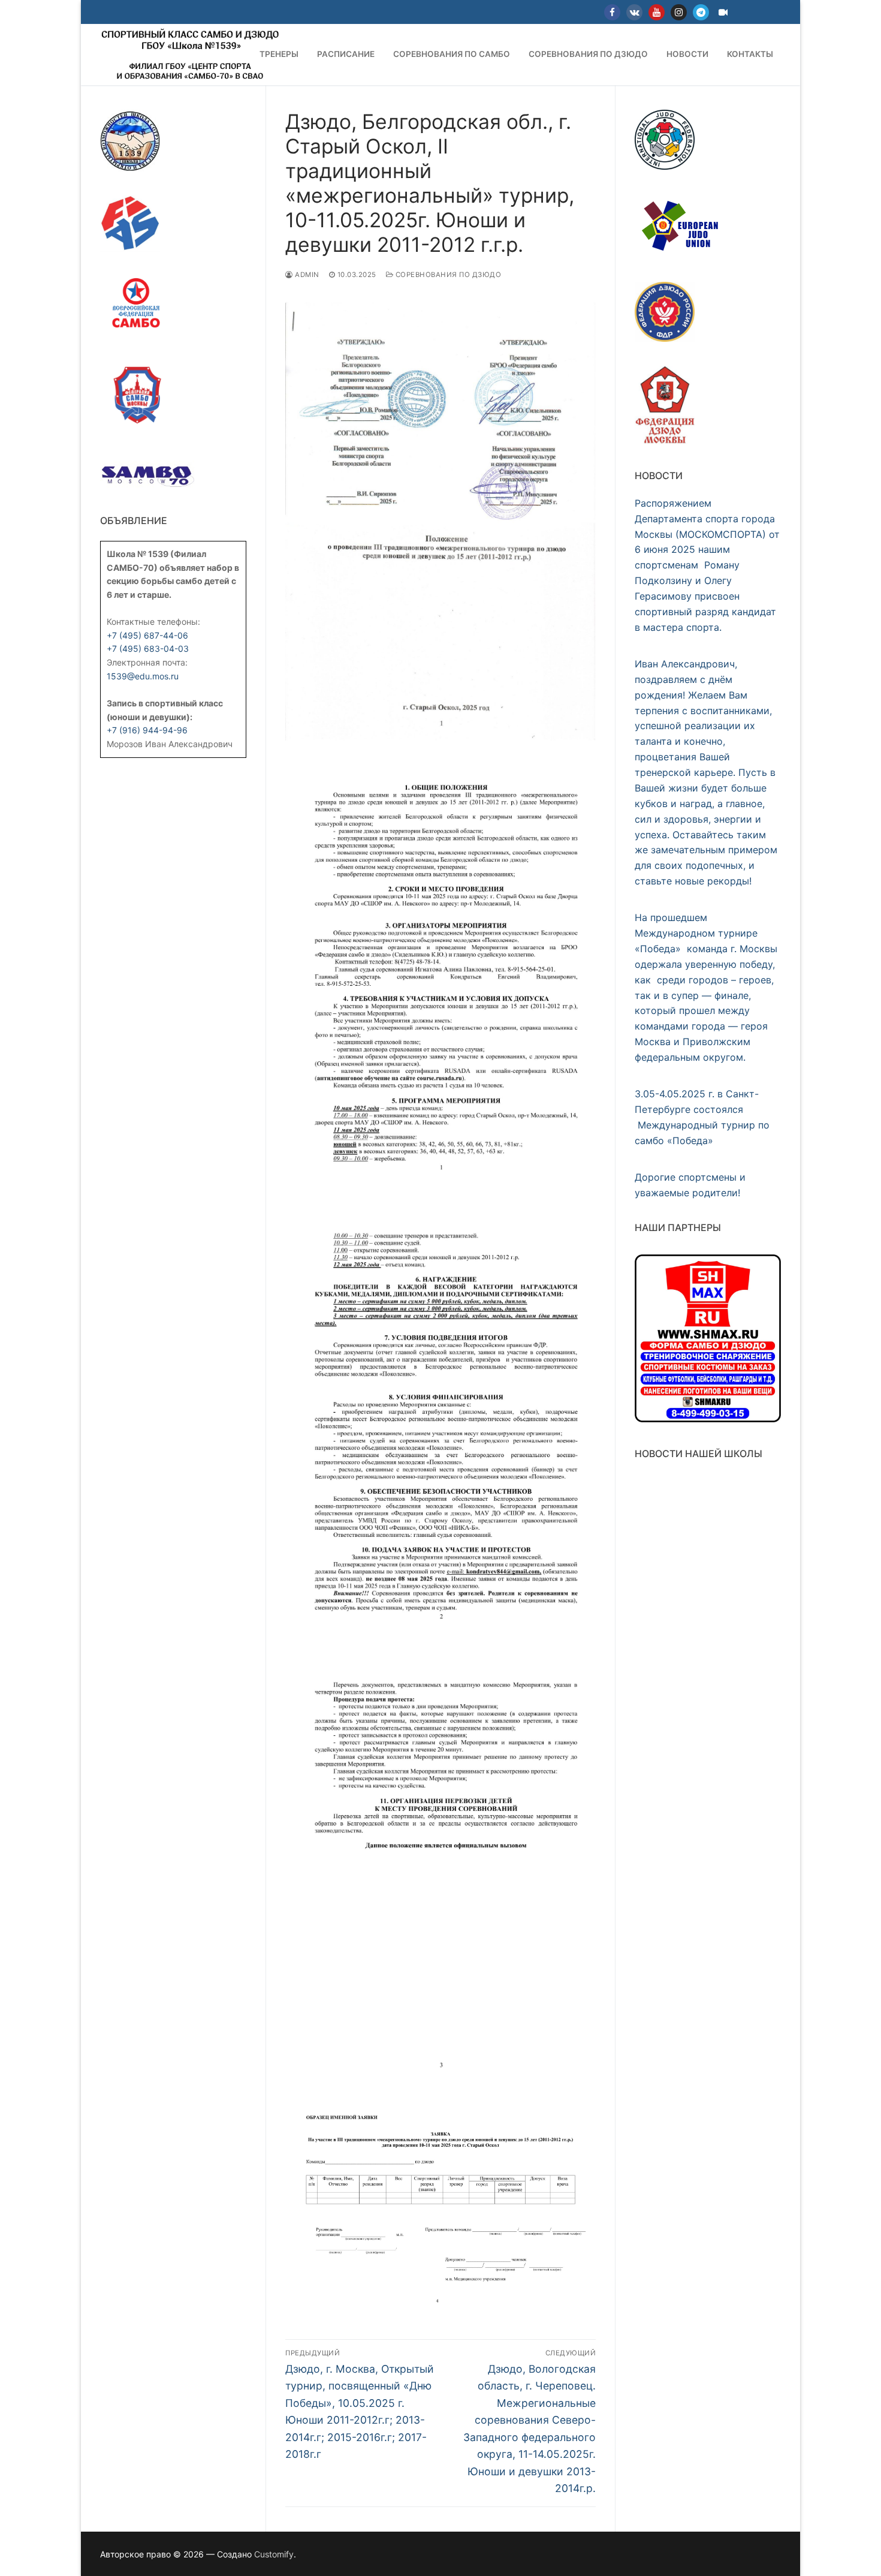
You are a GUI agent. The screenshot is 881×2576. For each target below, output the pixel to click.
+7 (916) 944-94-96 (147, 730)
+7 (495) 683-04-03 (148, 648)
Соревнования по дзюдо (447, 275)
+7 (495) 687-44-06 (147, 635)
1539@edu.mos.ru (143, 676)
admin (306, 275)
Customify (274, 2554)
